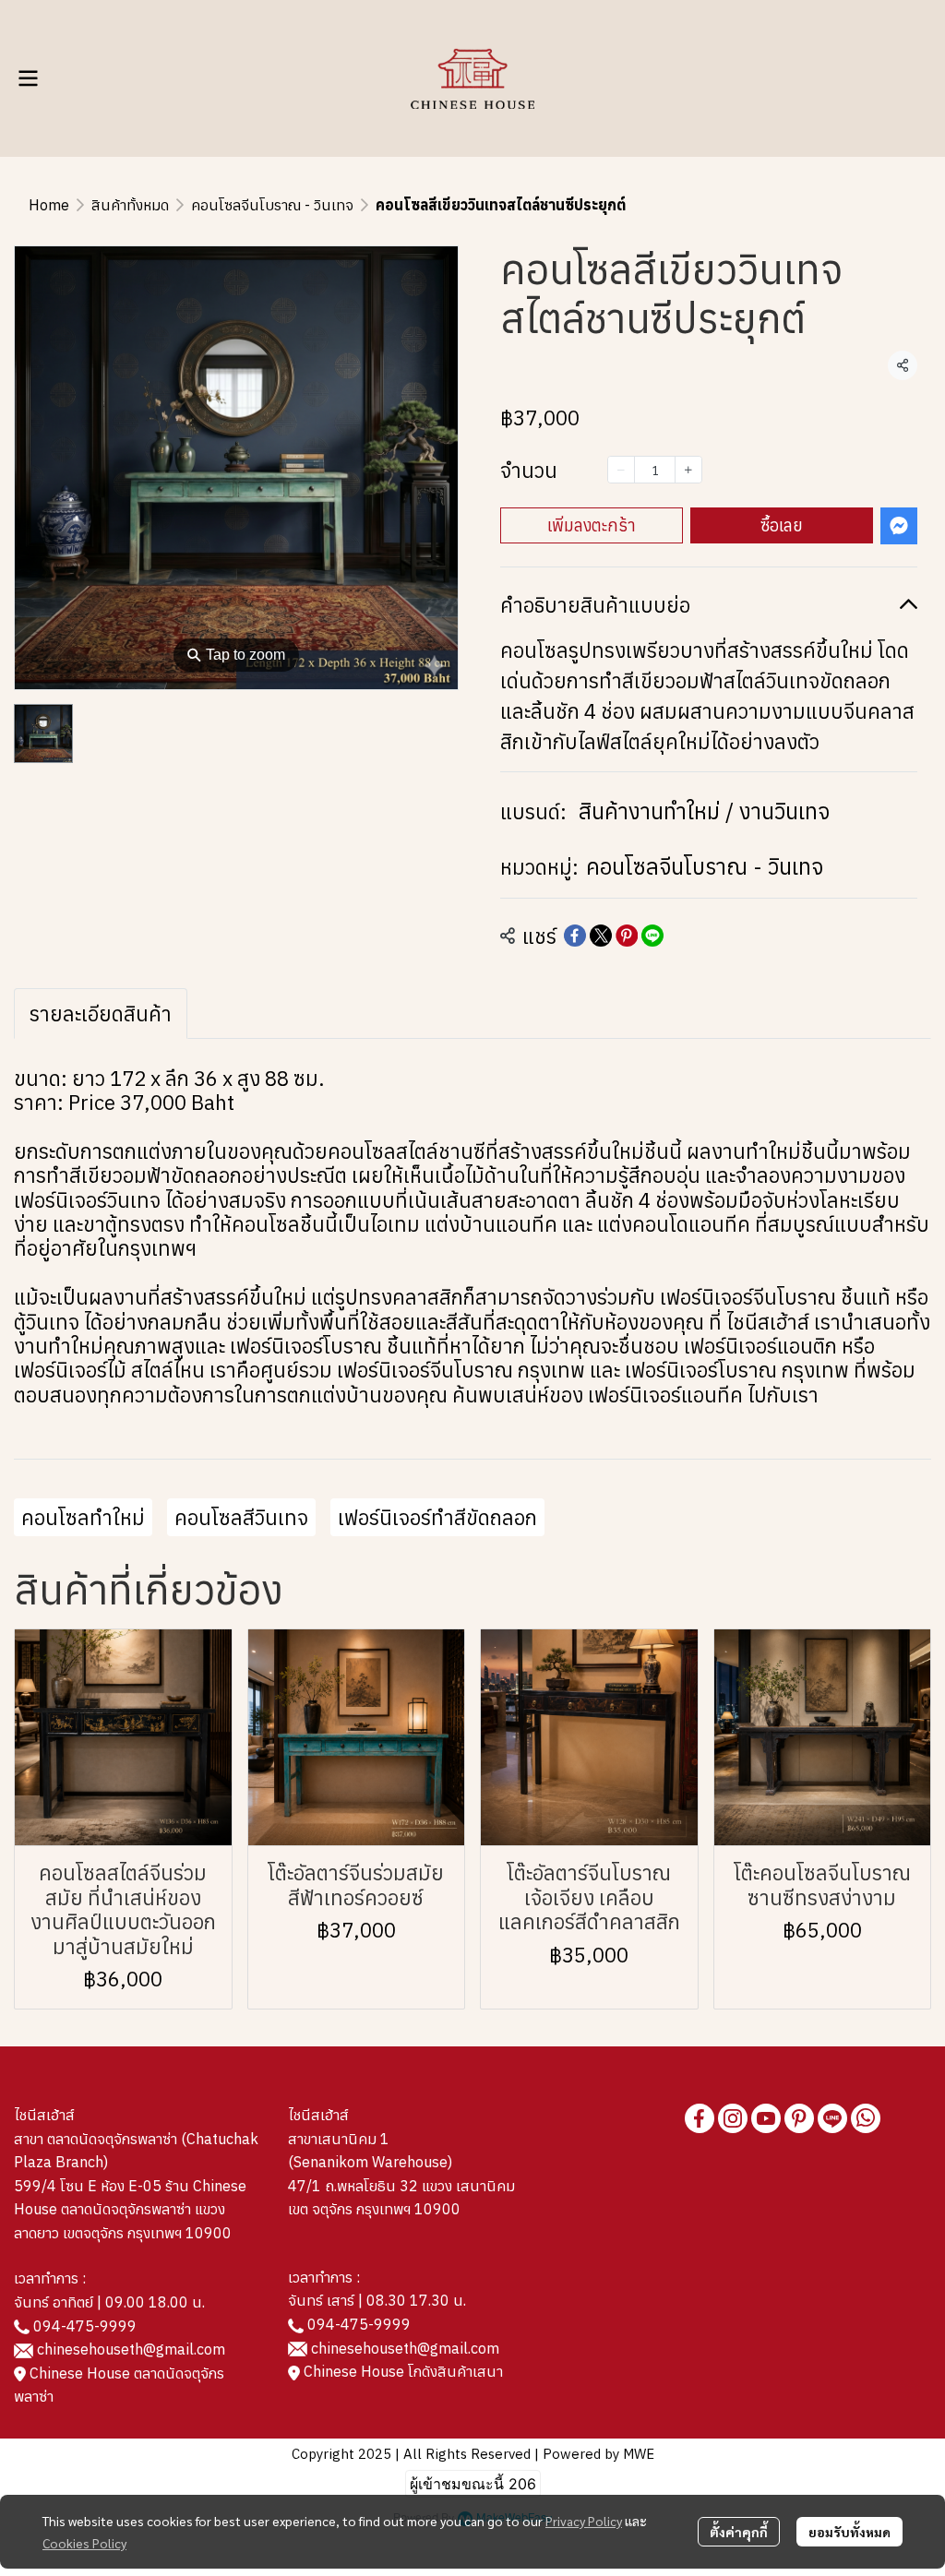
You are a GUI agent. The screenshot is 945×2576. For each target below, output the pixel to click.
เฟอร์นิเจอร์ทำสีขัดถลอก (437, 1517)
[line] (832, 2118)
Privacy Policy (584, 2521)
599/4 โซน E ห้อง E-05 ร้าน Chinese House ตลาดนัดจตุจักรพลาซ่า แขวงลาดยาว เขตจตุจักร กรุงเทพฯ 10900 (130, 2209)
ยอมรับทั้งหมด (849, 2532)
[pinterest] (799, 2118)
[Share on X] (601, 936)
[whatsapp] (866, 2118)
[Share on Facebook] (575, 936)
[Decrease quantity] (621, 470)
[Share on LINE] (652, 936)
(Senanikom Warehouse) (374, 2162)
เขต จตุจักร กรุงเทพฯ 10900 (374, 2209)
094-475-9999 (85, 2326)
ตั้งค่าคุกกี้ (739, 2532)
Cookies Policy (84, 2543)
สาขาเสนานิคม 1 (339, 2139)
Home (49, 205)
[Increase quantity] (688, 470)
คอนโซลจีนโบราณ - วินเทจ (272, 205)
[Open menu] (28, 78)
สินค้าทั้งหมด (130, 205)
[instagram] (733, 2118)
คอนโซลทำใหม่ (83, 1517)
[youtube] (766, 2118)
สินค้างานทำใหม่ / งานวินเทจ (704, 811)
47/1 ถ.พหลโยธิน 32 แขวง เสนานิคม (401, 2186)
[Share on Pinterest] (627, 936)
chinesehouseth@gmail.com (131, 2349)
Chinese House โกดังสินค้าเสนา (401, 2371)
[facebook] (700, 2118)
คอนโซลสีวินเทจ (241, 1517)
